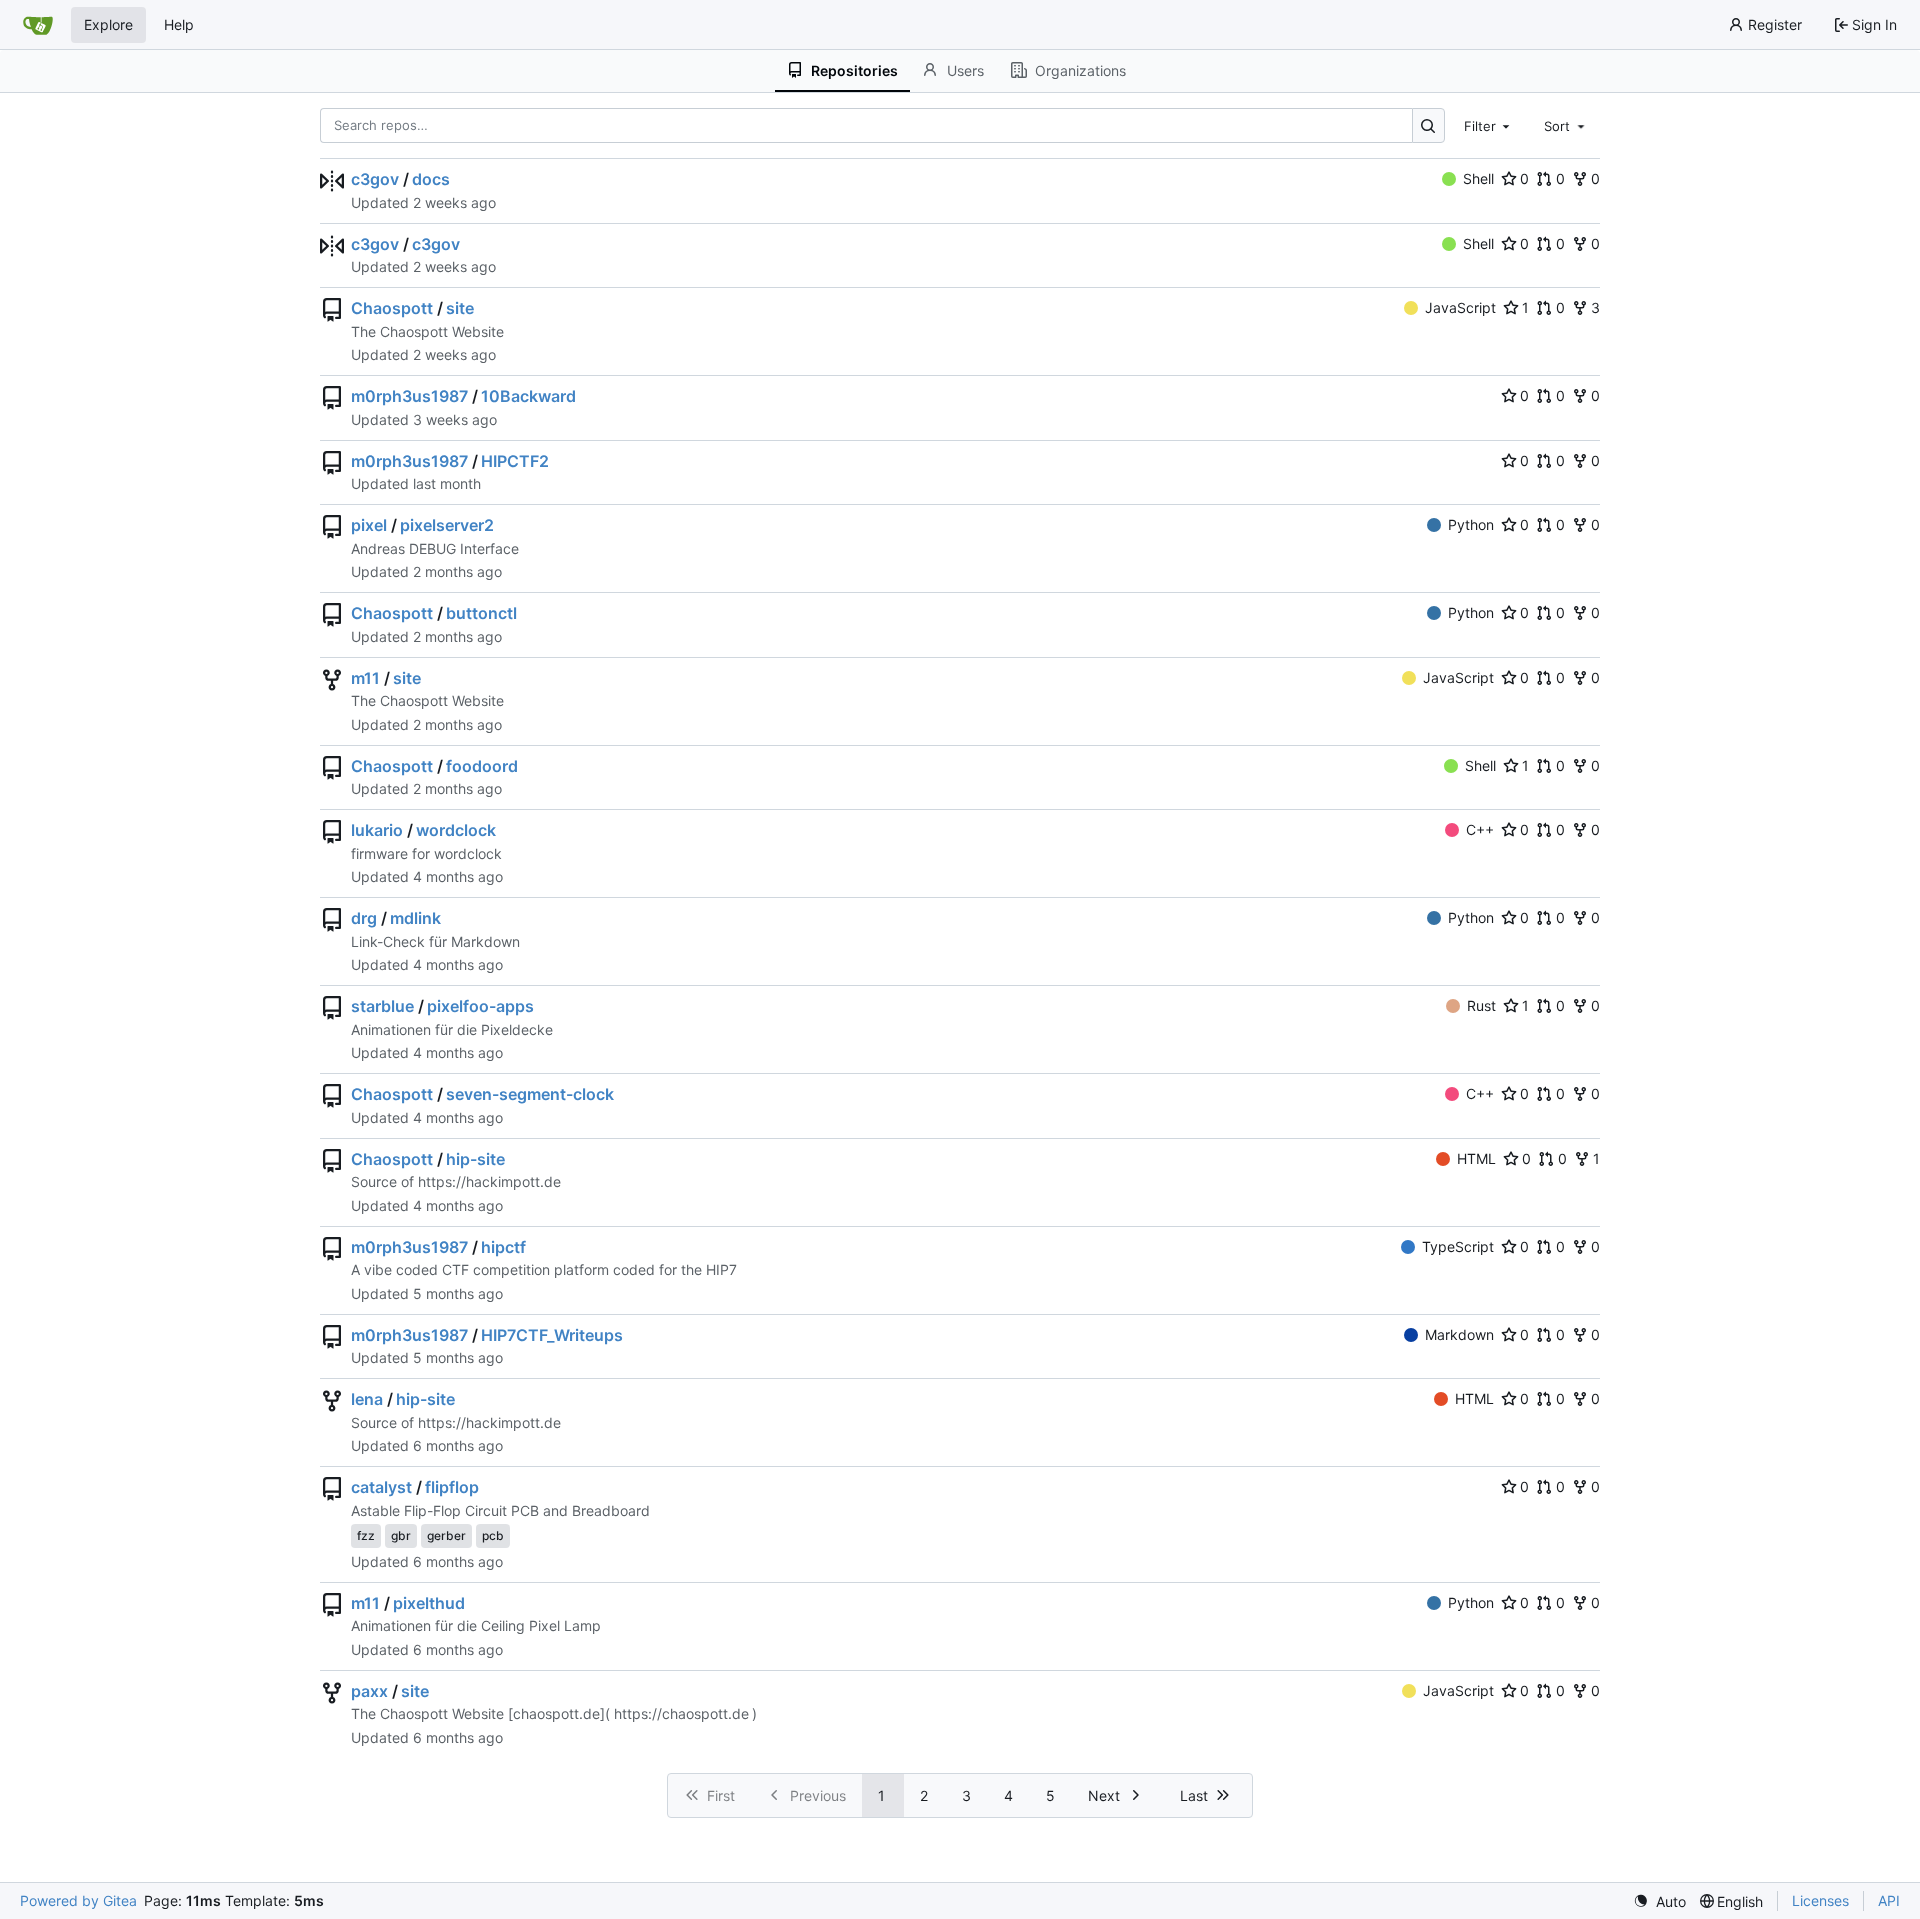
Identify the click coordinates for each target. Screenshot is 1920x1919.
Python (1471, 524)
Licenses (1820, 1900)
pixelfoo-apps (480, 1006)
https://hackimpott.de (489, 1181)
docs (431, 179)
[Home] (38, 25)
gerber (446, 1535)
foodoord (482, 766)
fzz (366, 1535)
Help (179, 24)
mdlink (415, 918)
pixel (369, 525)
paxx (369, 1691)
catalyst (381, 1487)
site (460, 308)
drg (364, 918)
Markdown (1459, 1334)
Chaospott (392, 308)
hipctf (503, 1247)
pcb (493, 1535)
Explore (108, 24)
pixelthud (429, 1603)
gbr (401, 1535)
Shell (1478, 178)
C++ (1480, 829)
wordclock (456, 830)
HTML (1476, 1158)
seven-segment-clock (530, 1094)
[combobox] (1489, 125)
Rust (1481, 1005)
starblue (382, 1006)
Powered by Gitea (78, 1900)
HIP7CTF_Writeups (552, 1335)
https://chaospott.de (681, 1713)
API (1889, 1900)
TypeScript (1458, 1246)
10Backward (528, 396)
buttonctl (481, 613)
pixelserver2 (447, 525)
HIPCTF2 (515, 461)
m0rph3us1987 (409, 396)
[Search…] (1428, 125)
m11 (365, 678)
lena (367, 1399)
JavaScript (1460, 307)
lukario (377, 830)
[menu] (1659, 1901)
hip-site (475, 1159)
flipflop (452, 1487)
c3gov (375, 179)
